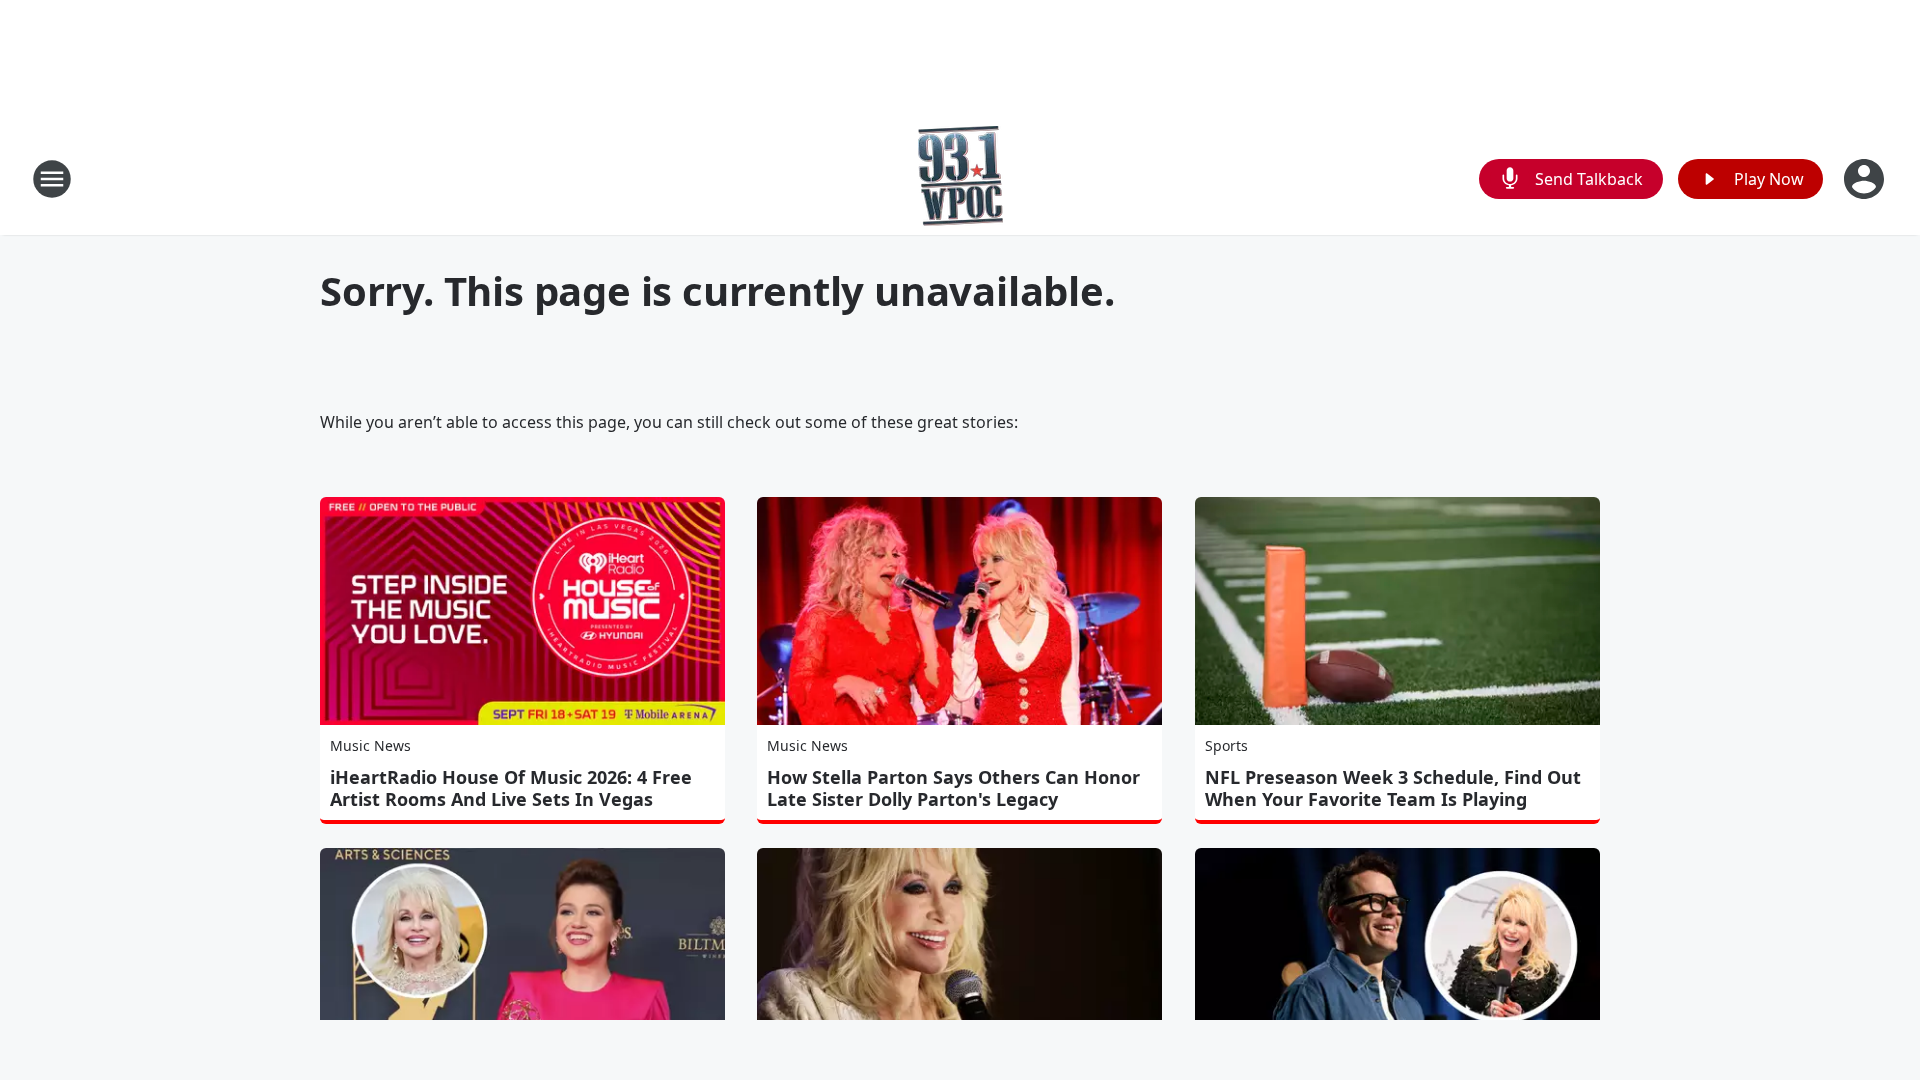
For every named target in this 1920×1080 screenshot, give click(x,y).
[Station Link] (960, 178)
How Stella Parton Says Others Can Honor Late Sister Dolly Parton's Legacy (953, 788)
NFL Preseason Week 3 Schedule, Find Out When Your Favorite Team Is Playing (1393, 788)
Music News (370, 745)
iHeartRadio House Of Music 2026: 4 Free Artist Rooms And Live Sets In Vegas (511, 788)
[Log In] (1866, 179)
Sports (1226, 745)
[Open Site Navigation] (52, 179)
